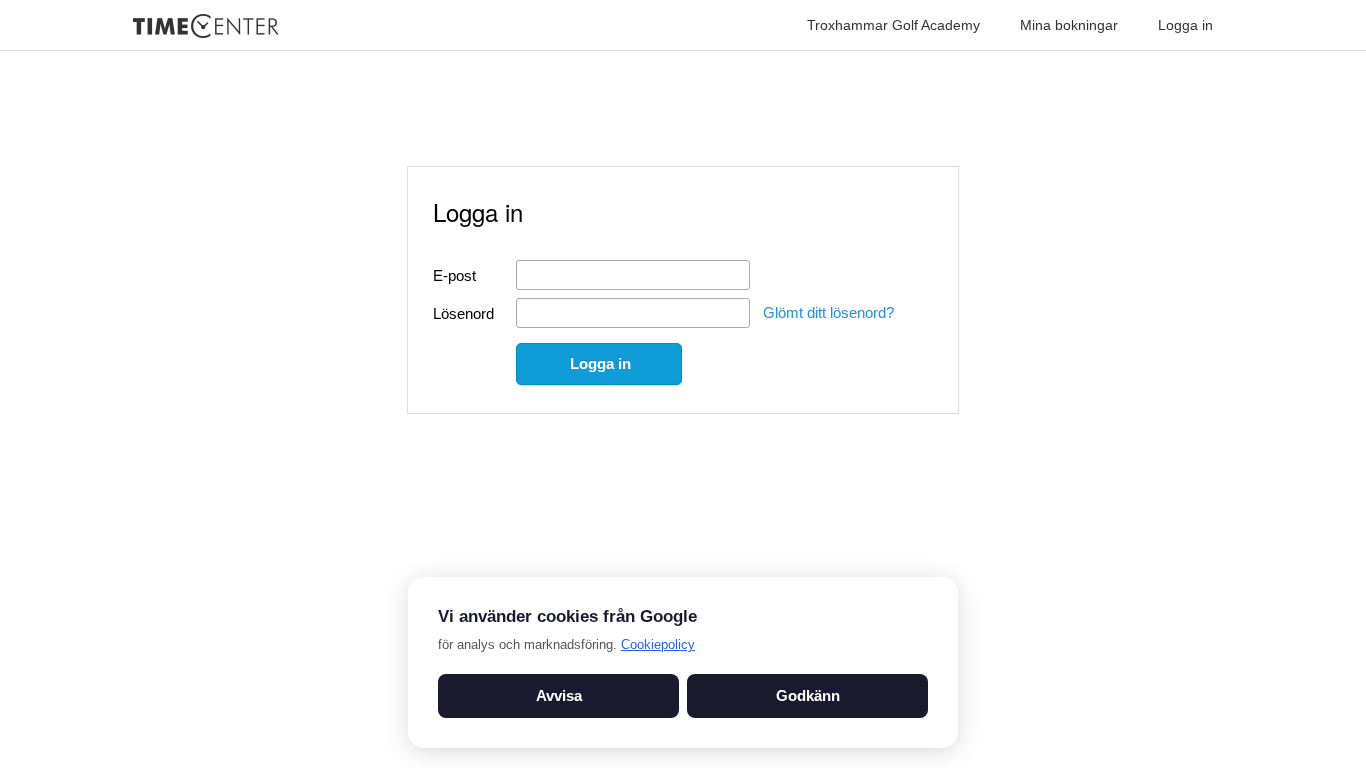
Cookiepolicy (658, 644)
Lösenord (463, 313)
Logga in (1185, 25)
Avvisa (559, 695)
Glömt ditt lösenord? (828, 312)
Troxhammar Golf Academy (893, 25)
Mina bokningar (1069, 25)
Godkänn (808, 695)
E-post (454, 275)
